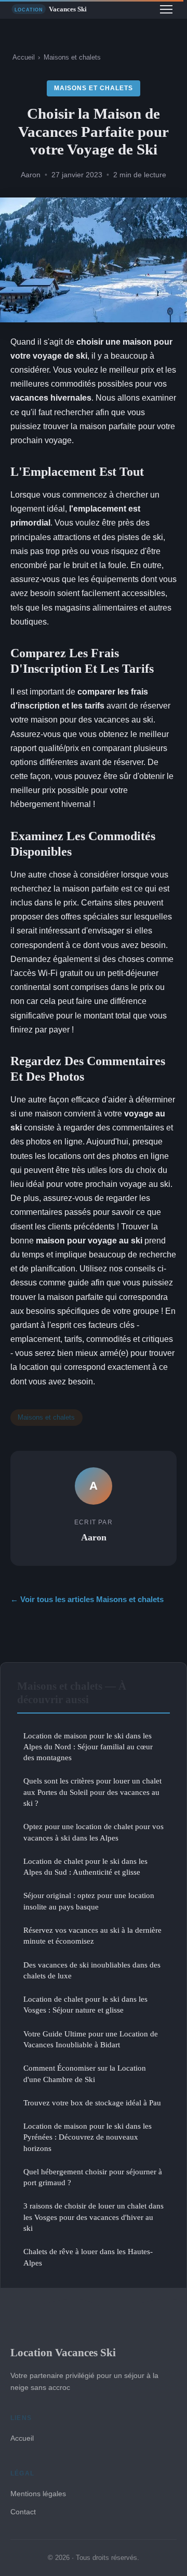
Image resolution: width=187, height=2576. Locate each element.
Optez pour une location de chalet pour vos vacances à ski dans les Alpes (94, 1832)
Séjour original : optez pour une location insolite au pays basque (89, 1901)
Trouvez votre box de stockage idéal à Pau (92, 2103)
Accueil (24, 57)
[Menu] (166, 9)
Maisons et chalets (72, 57)
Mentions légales (38, 2494)
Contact (23, 2512)
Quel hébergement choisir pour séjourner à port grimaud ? (93, 2177)
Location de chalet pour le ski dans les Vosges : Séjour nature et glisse (85, 2004)
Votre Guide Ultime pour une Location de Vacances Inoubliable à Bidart (91, 2039)
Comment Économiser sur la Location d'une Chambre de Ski (85, 2073)
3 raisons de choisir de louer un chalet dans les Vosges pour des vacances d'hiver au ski (94, 2217)
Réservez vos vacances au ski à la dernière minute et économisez (92, 1935)
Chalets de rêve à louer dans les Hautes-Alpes (88, 2257)
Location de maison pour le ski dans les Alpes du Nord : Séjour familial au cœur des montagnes (88, 1747)
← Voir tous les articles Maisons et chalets (87, 1599)
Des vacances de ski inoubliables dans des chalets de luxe (92, 1970)
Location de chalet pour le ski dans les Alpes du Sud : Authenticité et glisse (85, 1866)
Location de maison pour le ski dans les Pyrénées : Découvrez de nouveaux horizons (88, 2137)
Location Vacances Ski (63, 2352)
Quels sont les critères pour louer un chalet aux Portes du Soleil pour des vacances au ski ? (92, 1792)
